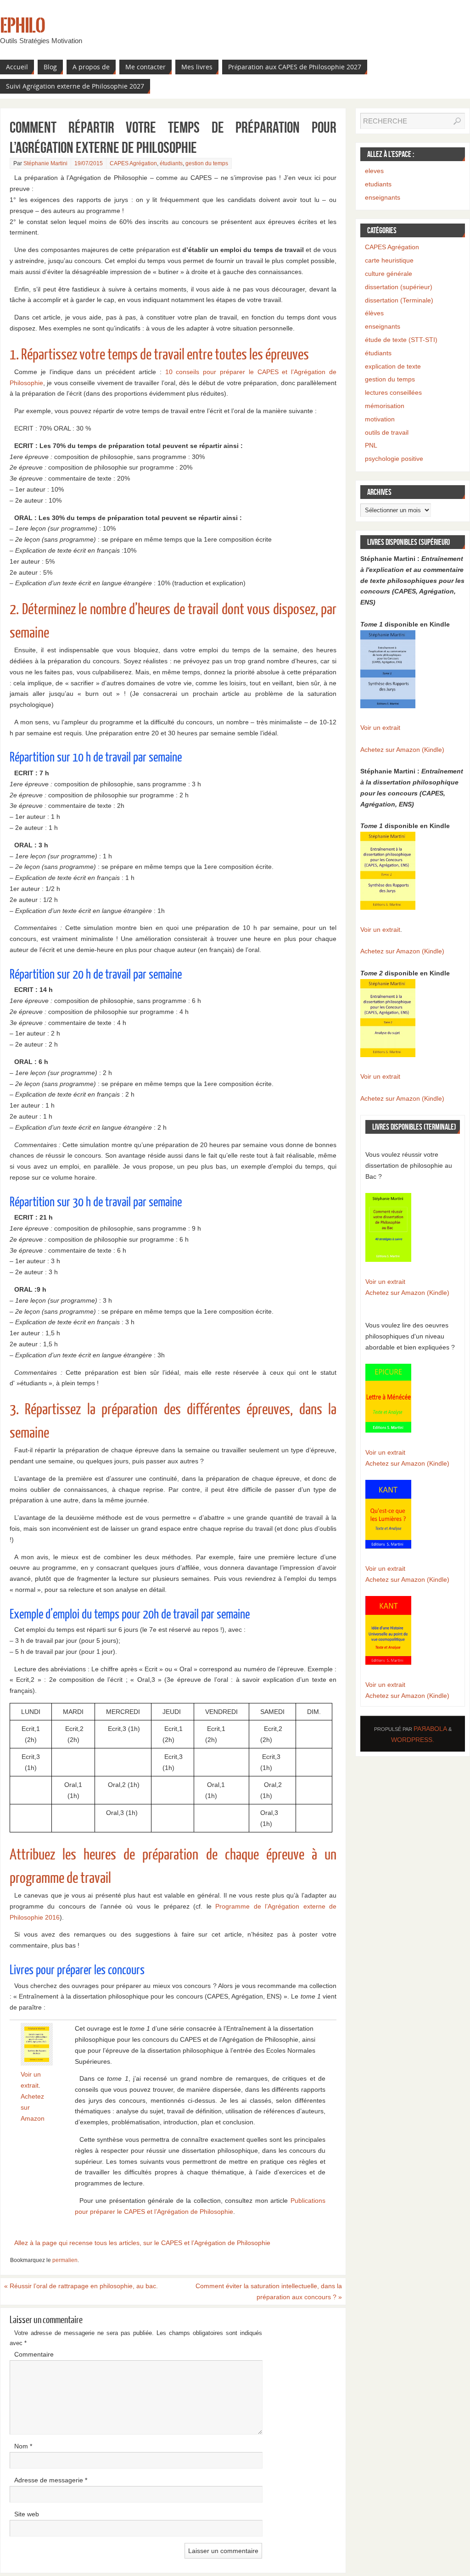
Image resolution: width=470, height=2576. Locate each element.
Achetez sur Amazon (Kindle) (402, 750)
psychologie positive (394, 459)
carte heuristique (389, 260)
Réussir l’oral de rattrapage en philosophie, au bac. (81, 2286)
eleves (374, 171)
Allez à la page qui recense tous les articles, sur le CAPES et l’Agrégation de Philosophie (142, 2243)
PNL (371, 445)
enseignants (383, 197)
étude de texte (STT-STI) (401, 340)
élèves (374, 313)
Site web (27, 2514)
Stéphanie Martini (45, 163)
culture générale (389, 274)
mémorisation (385, 406)
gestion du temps (207, 163)
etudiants (378, 184)
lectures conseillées (393, 392)
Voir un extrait (380, 728)
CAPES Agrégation (133, 163)
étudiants (171, 163)
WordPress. (413, 1740)
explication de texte (393, 366)
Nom (23, 2446)
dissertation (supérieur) (399, 287)
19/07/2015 (89, 163)
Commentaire (34, 2354)
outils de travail (387, 432)
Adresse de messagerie (51, 2480)
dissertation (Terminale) (399, 300)
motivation (380, 419)
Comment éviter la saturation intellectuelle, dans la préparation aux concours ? (269, 2291)
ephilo (22, 26)
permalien (65, 2260)
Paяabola (430, 1729)
